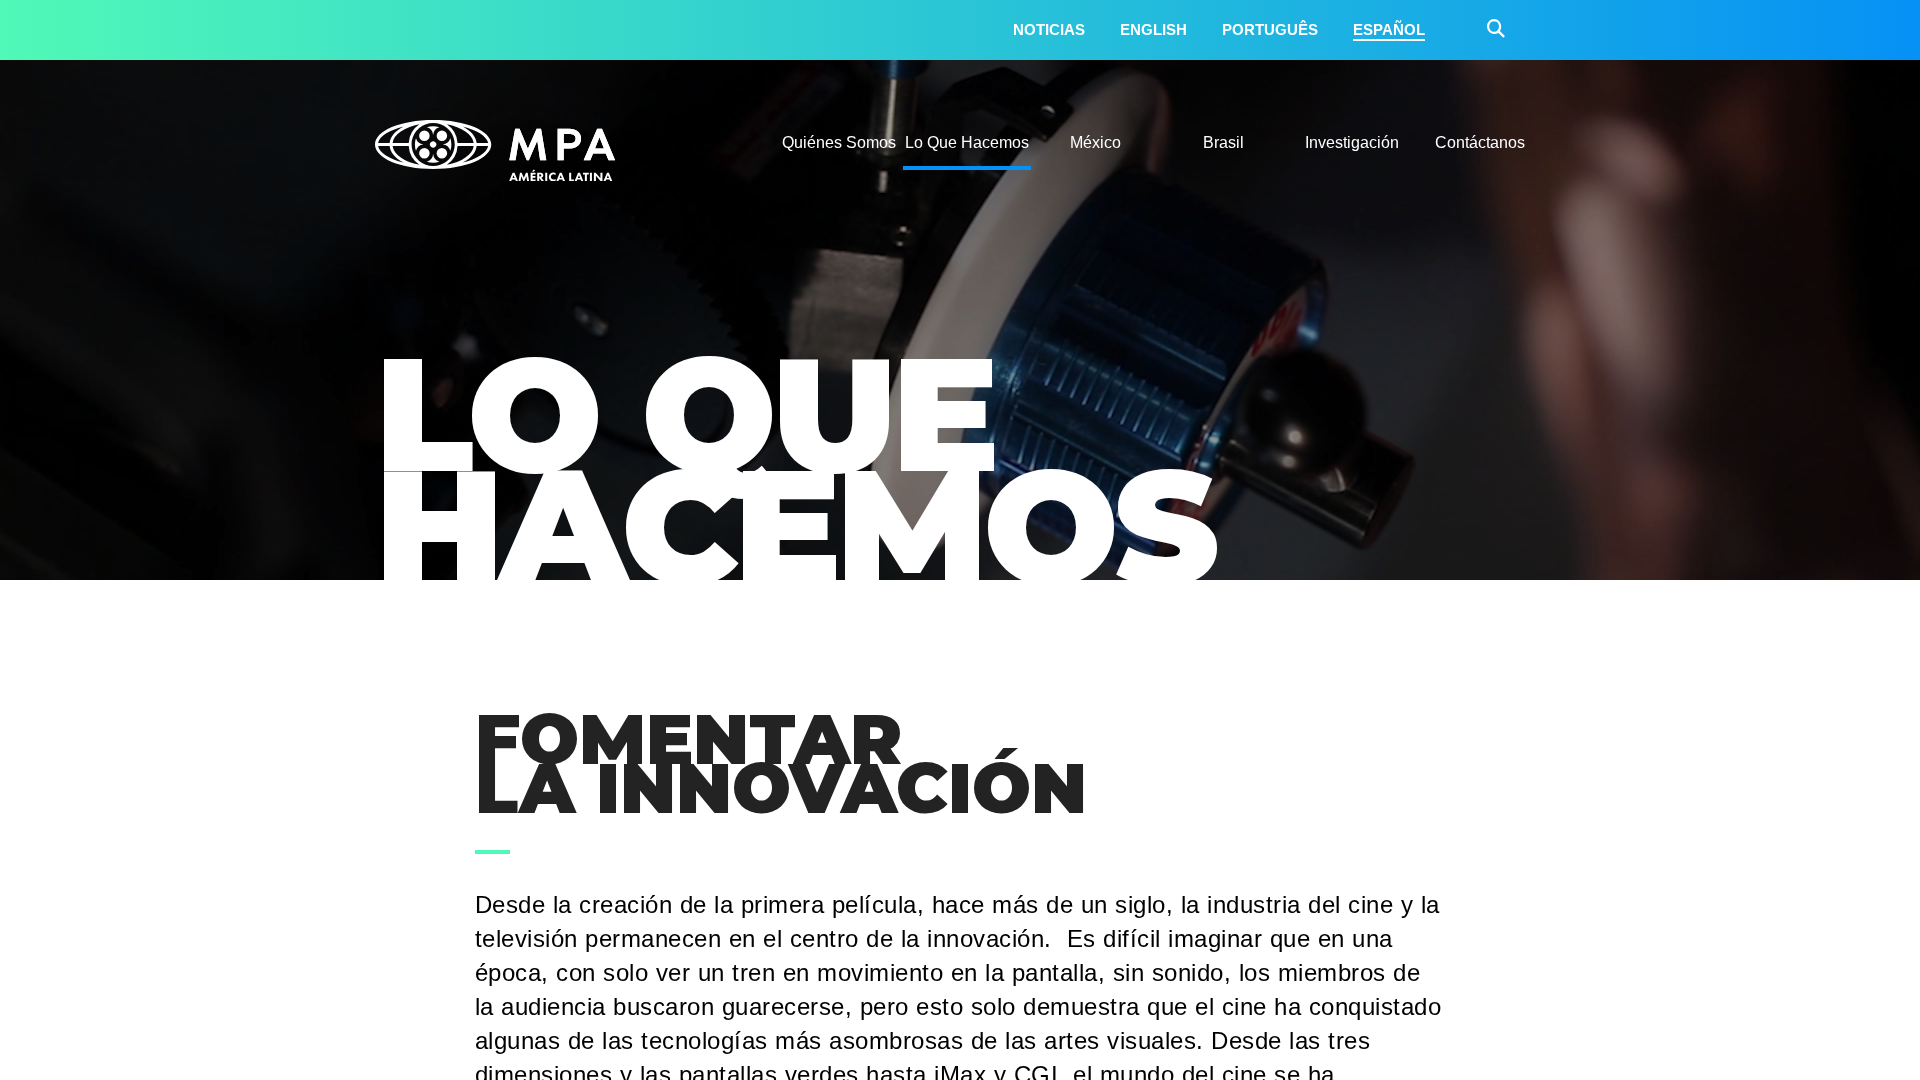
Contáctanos (1480, 142)
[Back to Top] (1845, 1035)
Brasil (1223, 142)
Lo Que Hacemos (967, 142)
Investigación (1352, 142)
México (1095, 142)
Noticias (1049, 29)
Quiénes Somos (839, 142)
